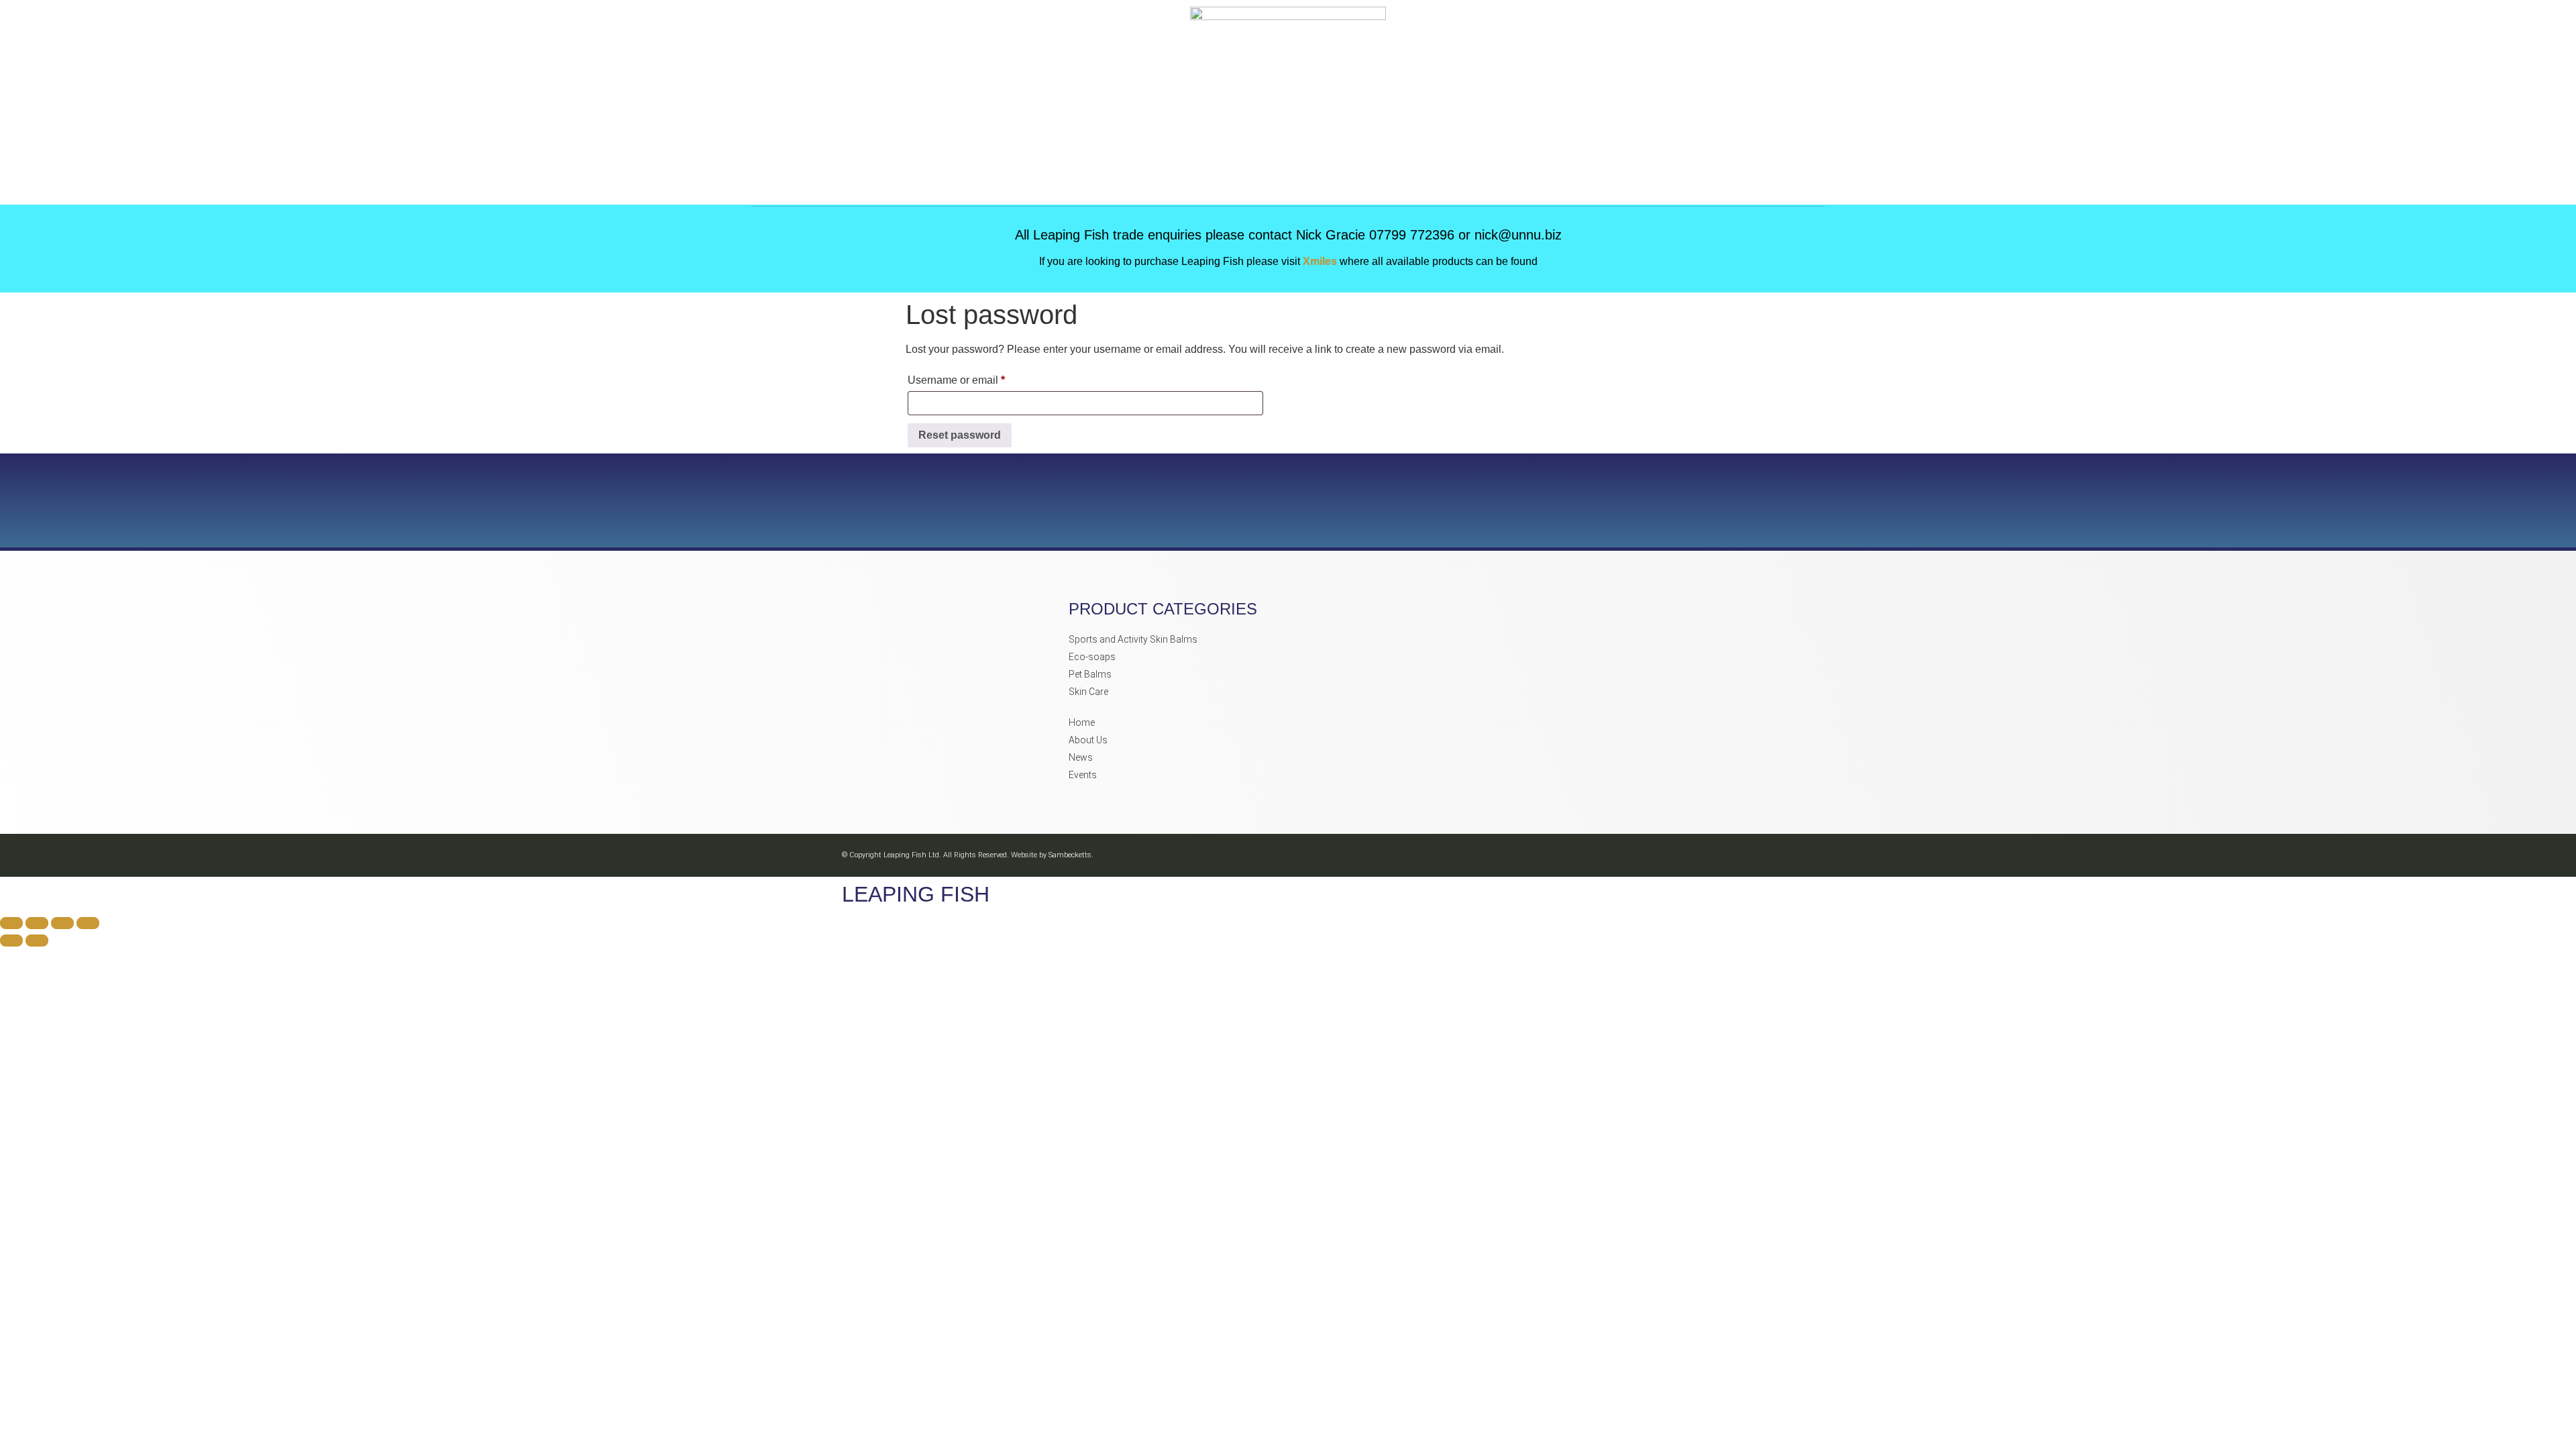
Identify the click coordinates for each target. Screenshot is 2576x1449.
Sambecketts (1070, 855)
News (1081, 757)
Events (1083, 775)
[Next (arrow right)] (37, 941)
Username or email (978, 378)
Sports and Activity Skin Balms (1133, 639)
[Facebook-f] (1659, 856)
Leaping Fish (916, 894)
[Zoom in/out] (11, 923)
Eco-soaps (1092, 657)
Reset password (960, 435)
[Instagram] (1689, 856)
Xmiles (1321, 261)
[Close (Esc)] (88, 923)
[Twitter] (1719, 856)
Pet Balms (1090, 674)
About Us (1088, 740)
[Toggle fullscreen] (37, 923)
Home (1082, 722)
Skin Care (1088, 692)
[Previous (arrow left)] (11, 941)
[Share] (62, 923)
